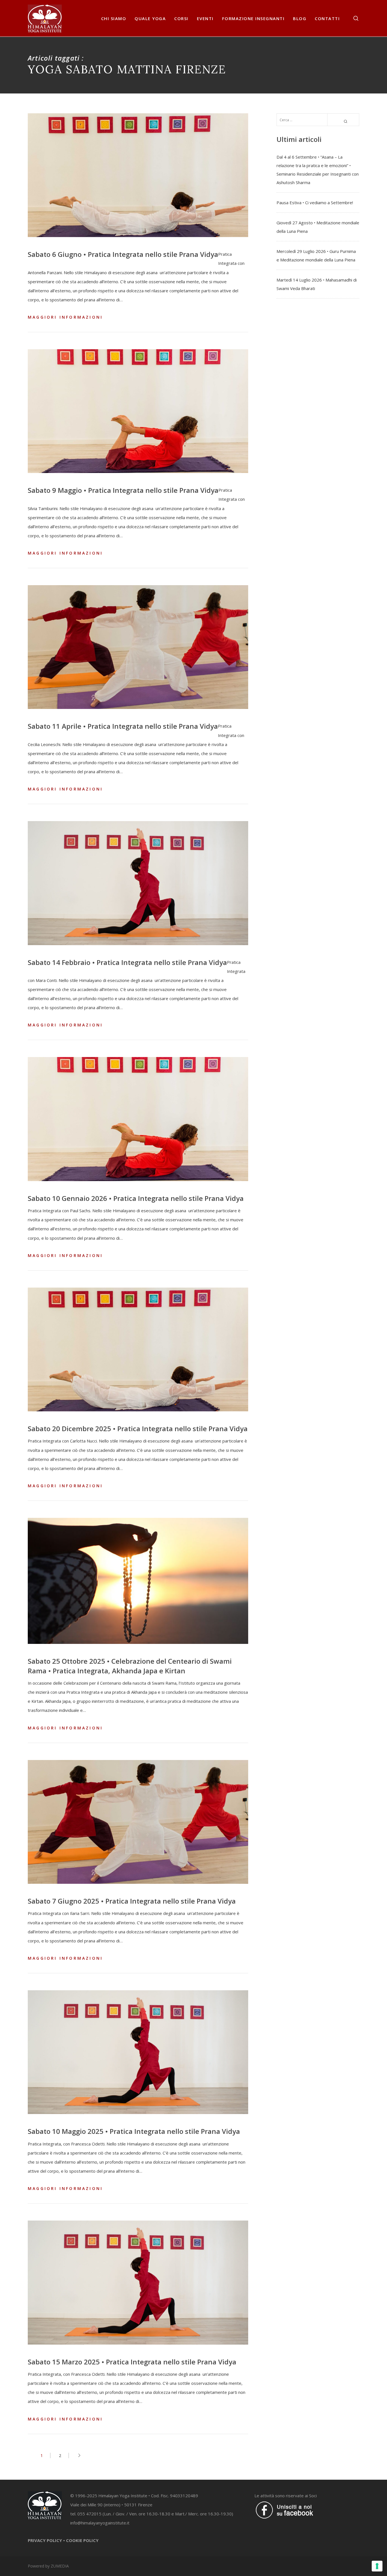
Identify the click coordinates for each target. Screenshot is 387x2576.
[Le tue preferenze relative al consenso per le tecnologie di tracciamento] (377, 2566)
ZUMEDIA (60, 2566)
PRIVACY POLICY (45, 2540)
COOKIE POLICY (82, 2540)
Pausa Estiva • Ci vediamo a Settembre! (315, 203)
